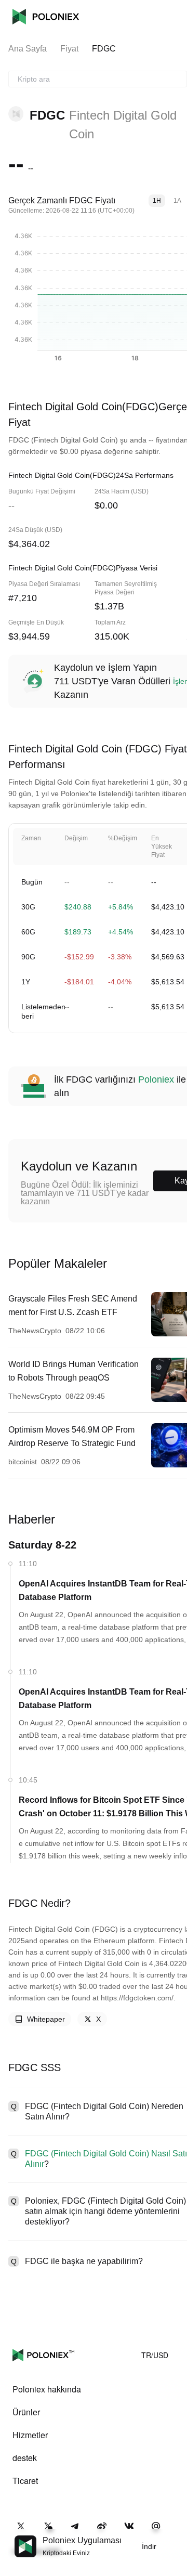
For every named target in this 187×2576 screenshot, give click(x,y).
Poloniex (46, 17)
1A (177, 201)
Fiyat (69, 49)
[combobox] (98, 79)
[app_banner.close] (172, 2535)
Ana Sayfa (28, 49)
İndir (149, 2546)
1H (157, 201)
